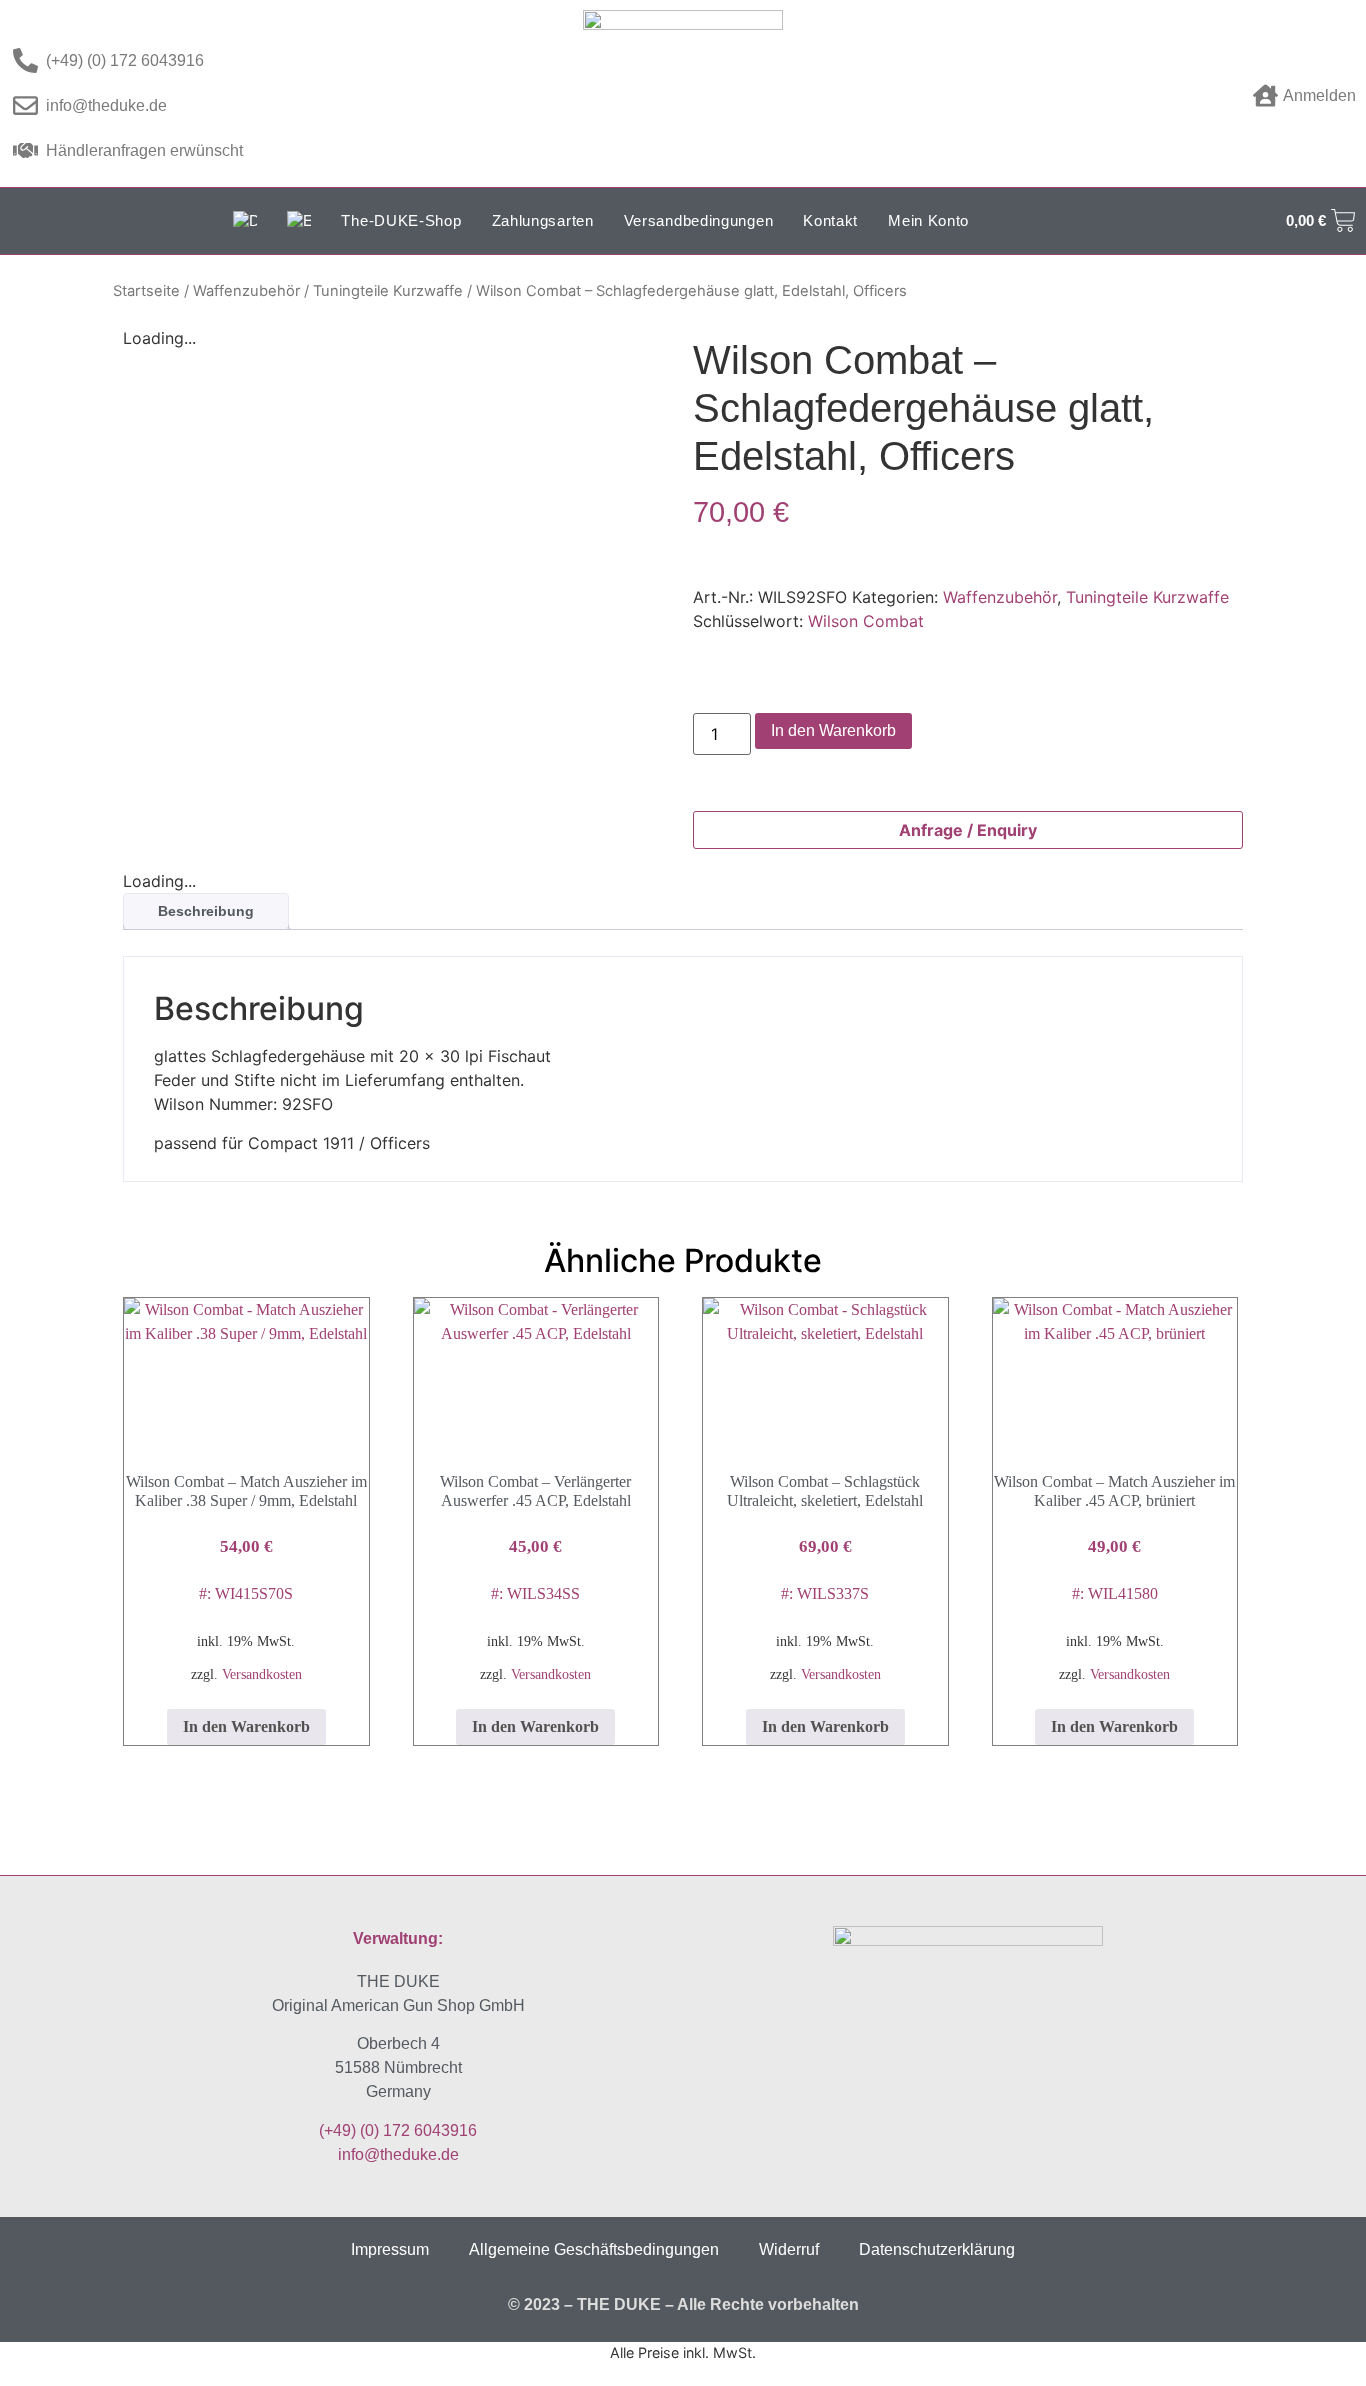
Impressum (390, 2249)
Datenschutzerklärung (937, 2249)
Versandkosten (262, 1674)
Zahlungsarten (543, 220)
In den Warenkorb (833, 730)
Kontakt (830, 220)
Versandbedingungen (699, 220)
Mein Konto (928, 220)
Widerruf (789, 2249)
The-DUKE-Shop (401, 220)
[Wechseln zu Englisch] (299, 221)
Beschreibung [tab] (206, 911)
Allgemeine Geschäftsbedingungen (594, 2249)
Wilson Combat (866, 621)
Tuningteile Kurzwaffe (388, 291)
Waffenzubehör (246, 291)
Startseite (146, 291)
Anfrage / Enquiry (968, 830)
